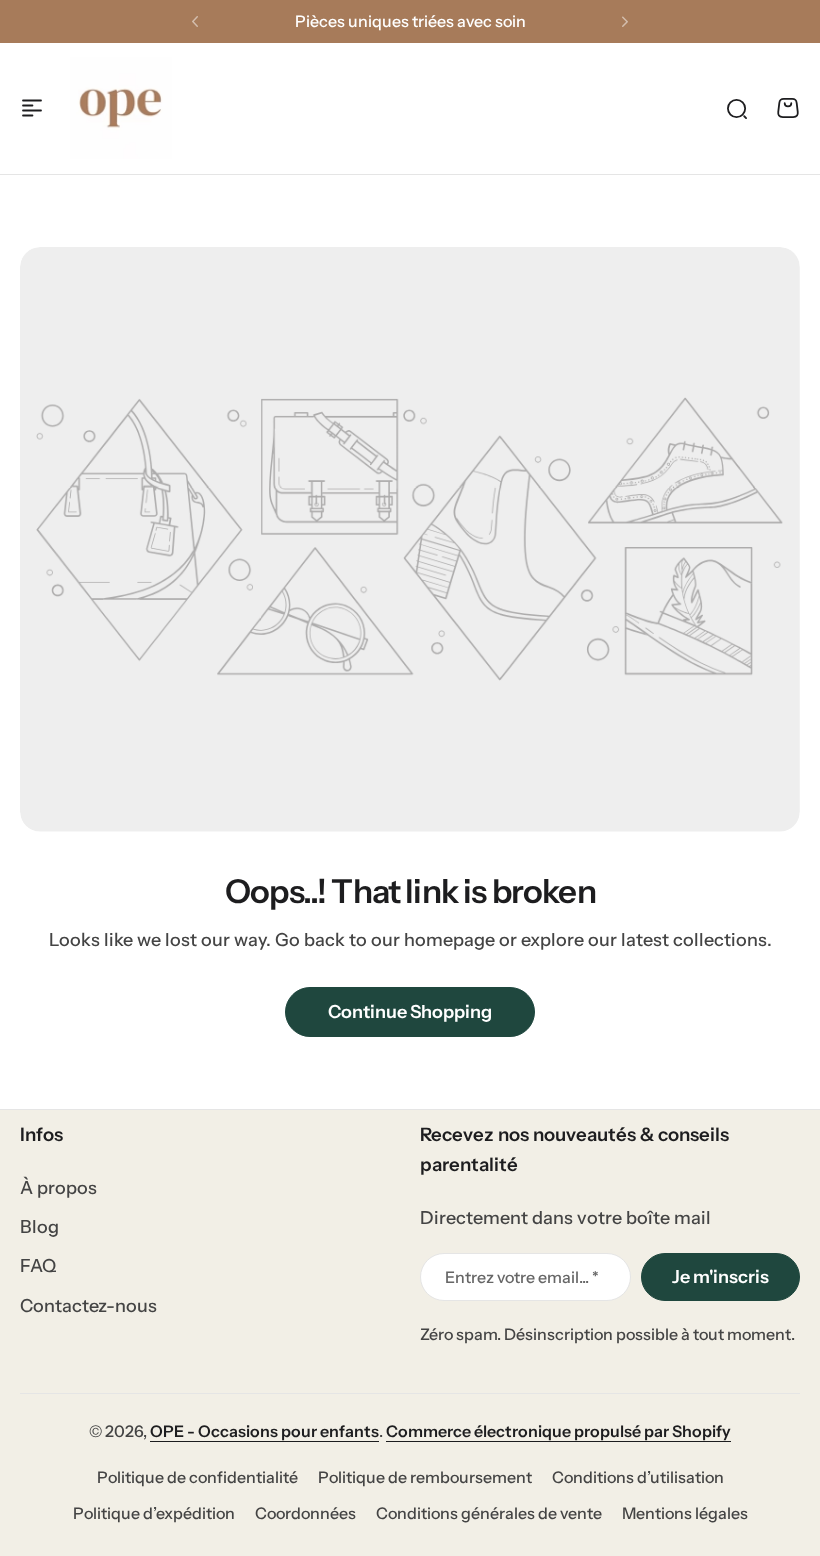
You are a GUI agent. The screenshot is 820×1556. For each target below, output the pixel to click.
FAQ (38, 1266)
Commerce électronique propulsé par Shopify (558, 1431)
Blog (39, 1227)
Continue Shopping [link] (410, 1012)
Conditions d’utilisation (638, 1477)
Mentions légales (685, 1513)
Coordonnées (305, 1513)
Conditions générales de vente (489, 1513)
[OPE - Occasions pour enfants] (121, 108)
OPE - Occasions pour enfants (264, 1431)
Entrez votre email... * (522, 1277)
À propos (58, 1188)
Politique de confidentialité (197, 1477)
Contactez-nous (88, 1306)
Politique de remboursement (425, 1477)
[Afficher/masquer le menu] (32, 108)
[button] (195, 22)
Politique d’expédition (154, 1513)
